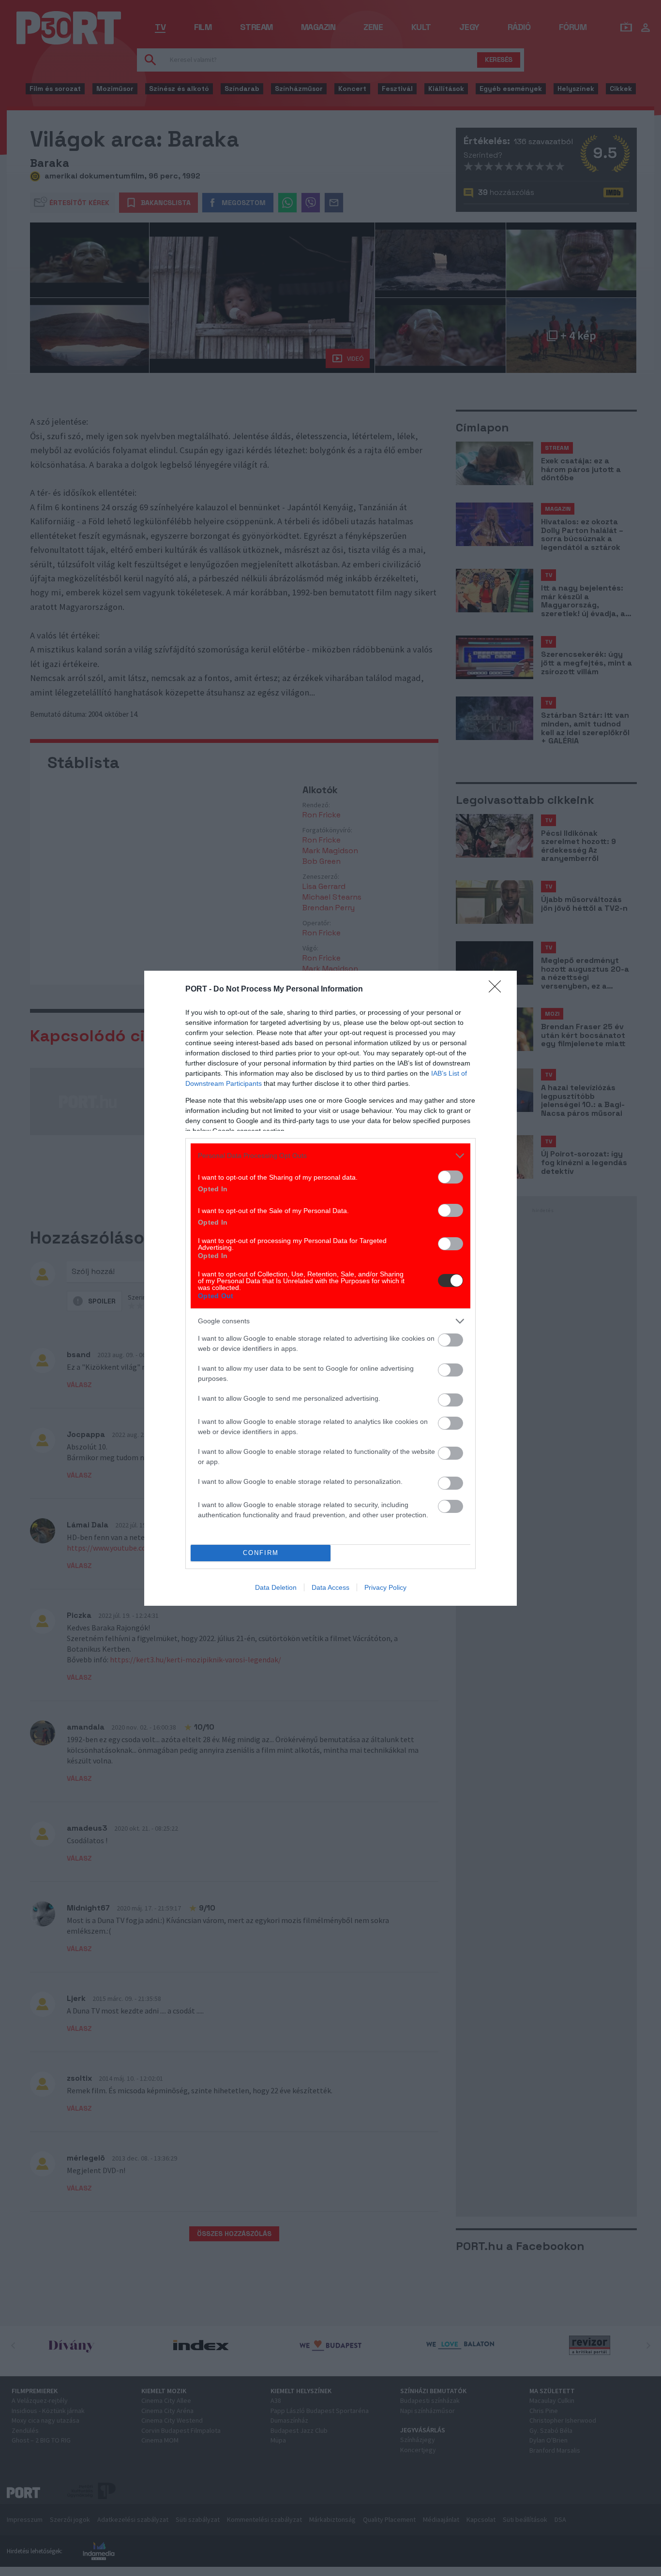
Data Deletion (276, 1587)
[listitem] (330, 1156)
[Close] (498, 990)
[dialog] (330, 1288)
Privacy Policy (385, 1587)
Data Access (330, 1587)
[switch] (451, 1177)
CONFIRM (261, 1553)
